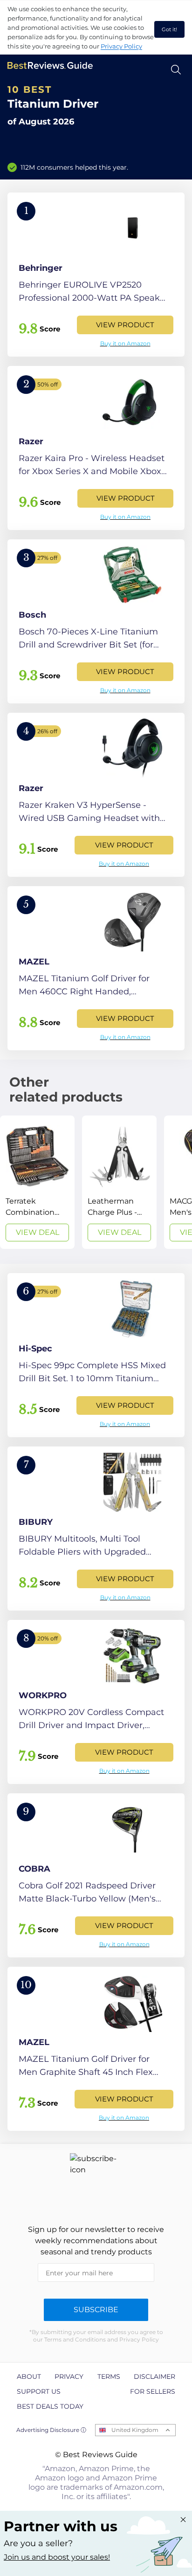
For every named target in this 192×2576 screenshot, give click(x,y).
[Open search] (176, 70)
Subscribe (96, 2310)
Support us (39, 2391)
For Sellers (153, 2391)
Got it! (169, 29)
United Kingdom (135, 2430)
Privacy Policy (121, 46)
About (29, 2376)
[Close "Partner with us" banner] (183, 2520)
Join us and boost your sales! (57, 2557)
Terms (109, 2376)
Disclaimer (154, 2376)
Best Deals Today (50, 2406)
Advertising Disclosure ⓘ (51, 2430)
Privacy (69, 2376)
